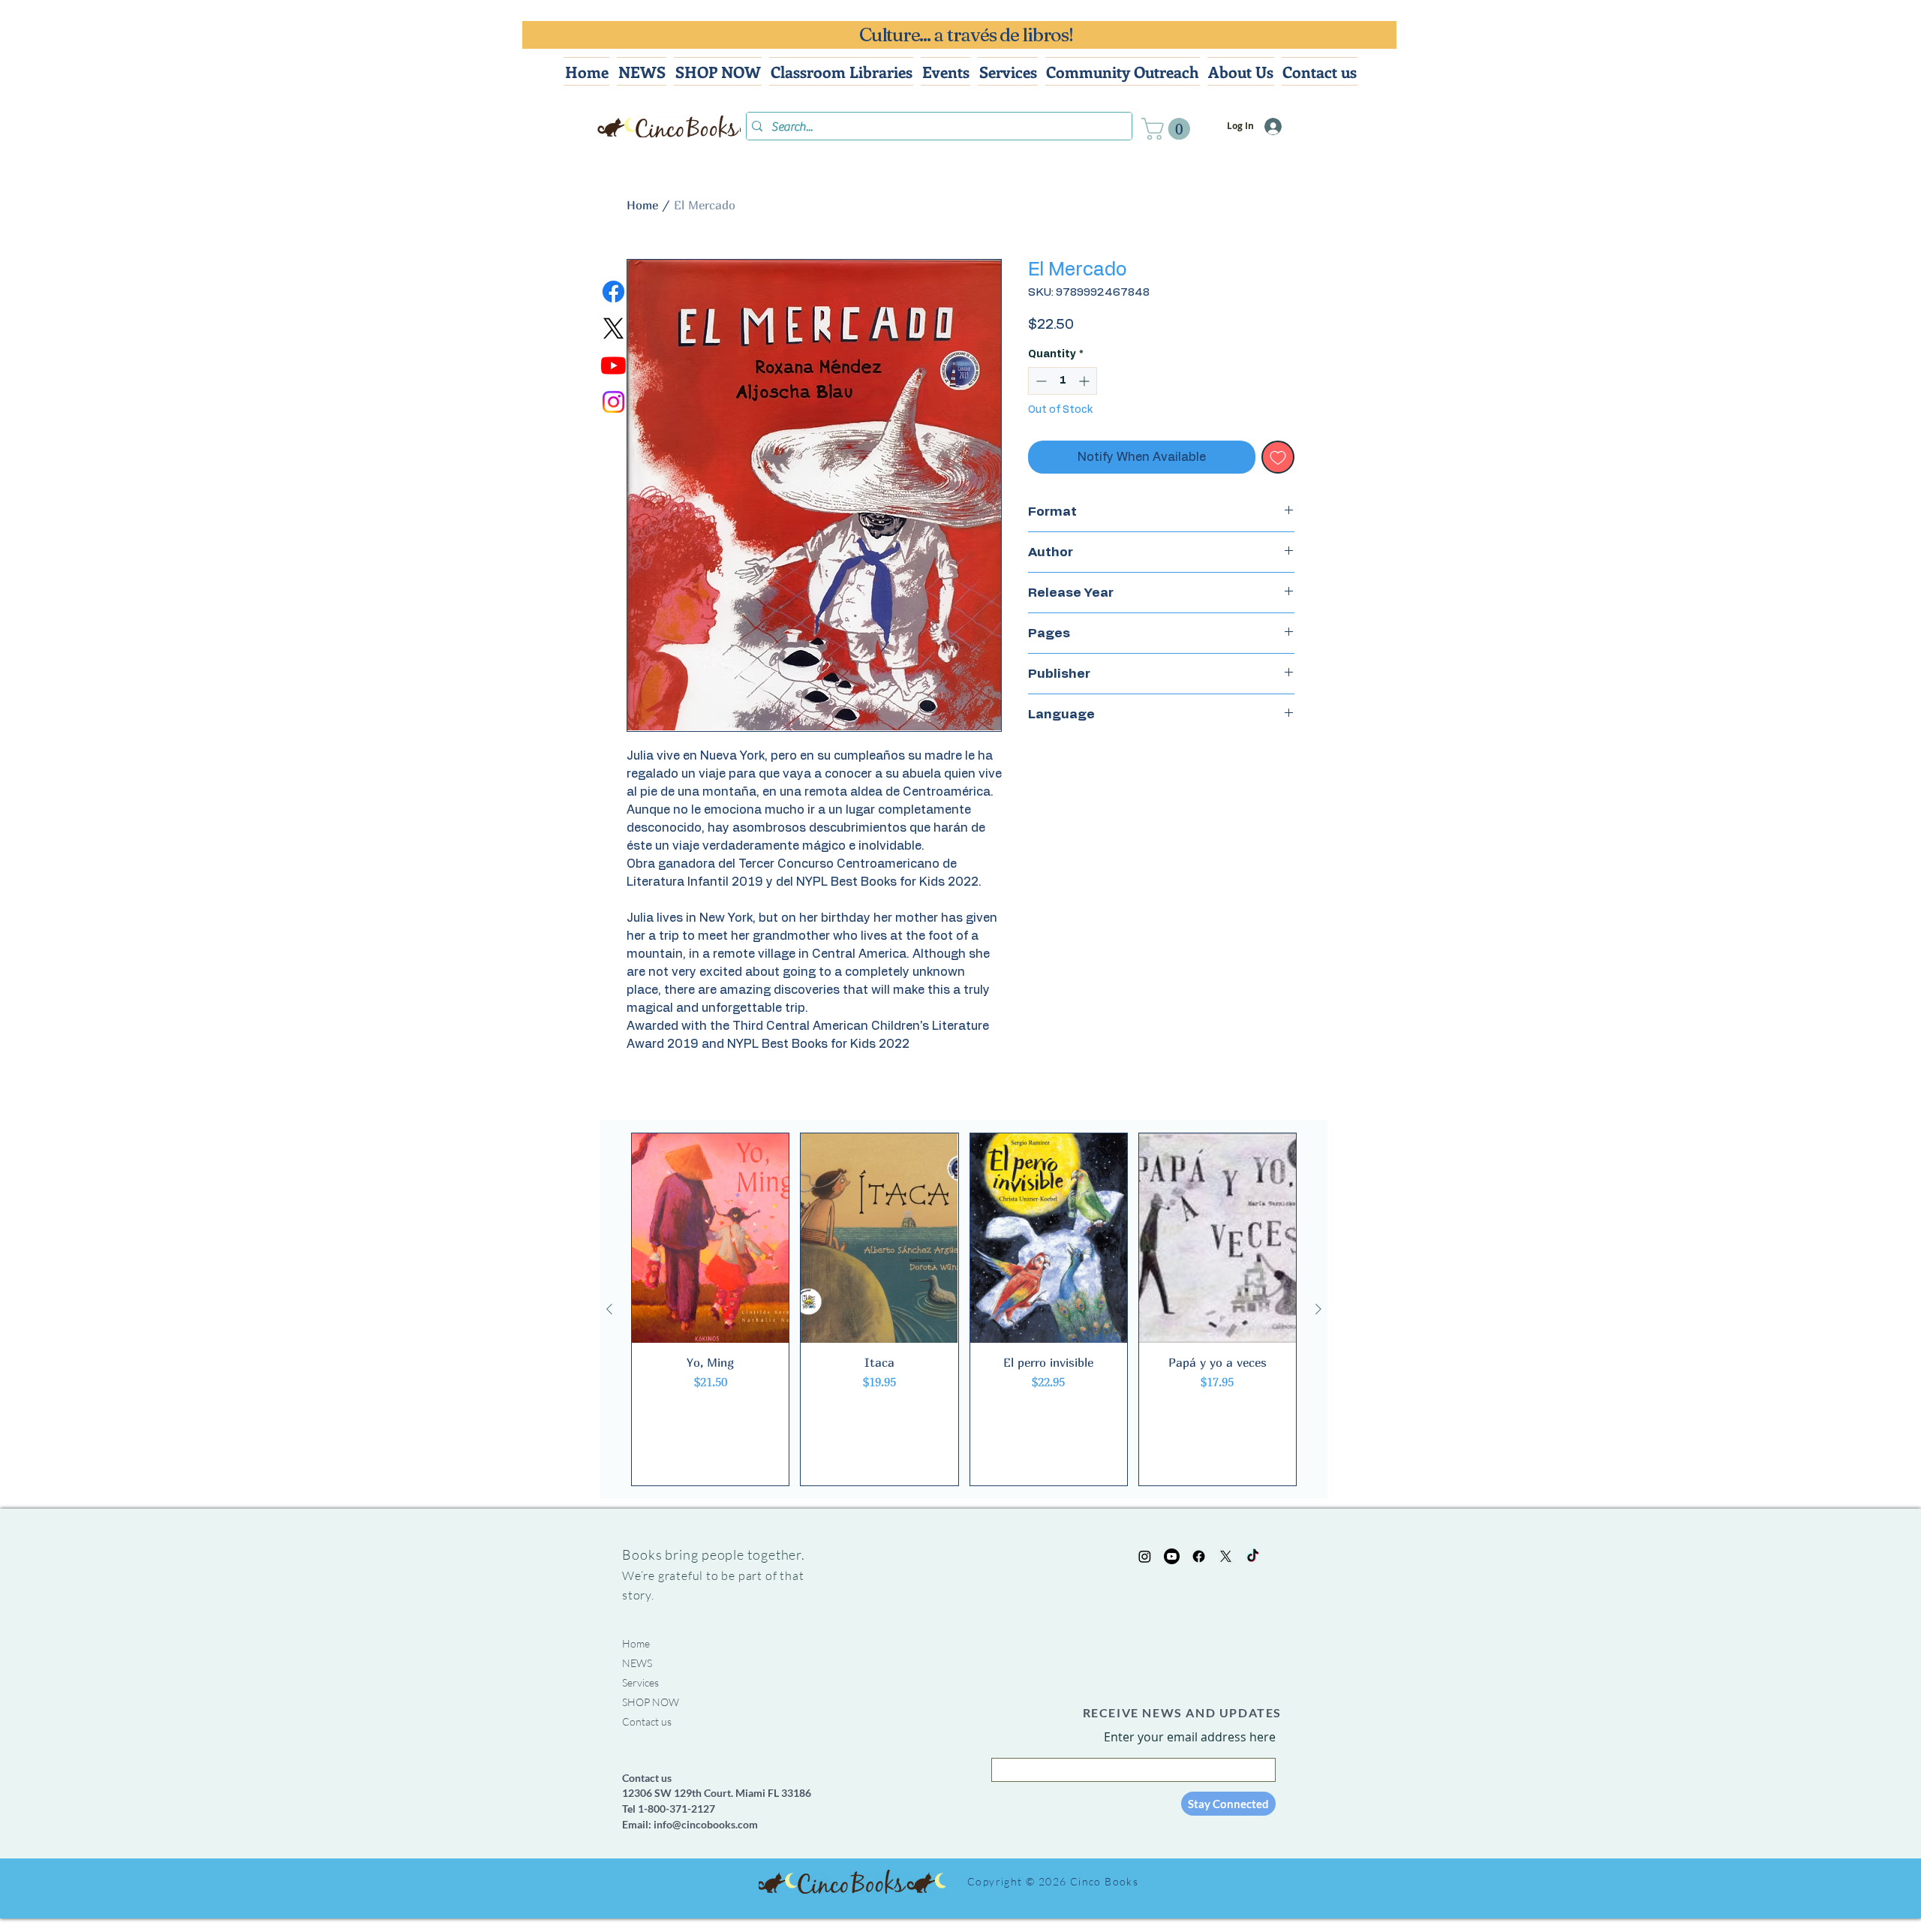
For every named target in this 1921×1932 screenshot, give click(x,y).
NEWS (637, 1663)
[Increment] (1085, 381)
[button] (1168, 129)
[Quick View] (710, 1238)
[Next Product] (1318, 1309)
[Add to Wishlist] (1278, 457)
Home (642, 205)
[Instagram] (613, 402)
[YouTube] (1172, 1556)
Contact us (647, 1721)
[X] (613, 328)
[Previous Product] (609, 1309)
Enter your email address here (1190, 1737)
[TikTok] (1253, 1556)
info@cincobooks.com (706, 1824)
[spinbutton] (1063, 381)
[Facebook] (613, 292)
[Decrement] (1040, 381)
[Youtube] (613, 365)
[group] (964, 1310)
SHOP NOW (651, 1702)
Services (640, 1682)
